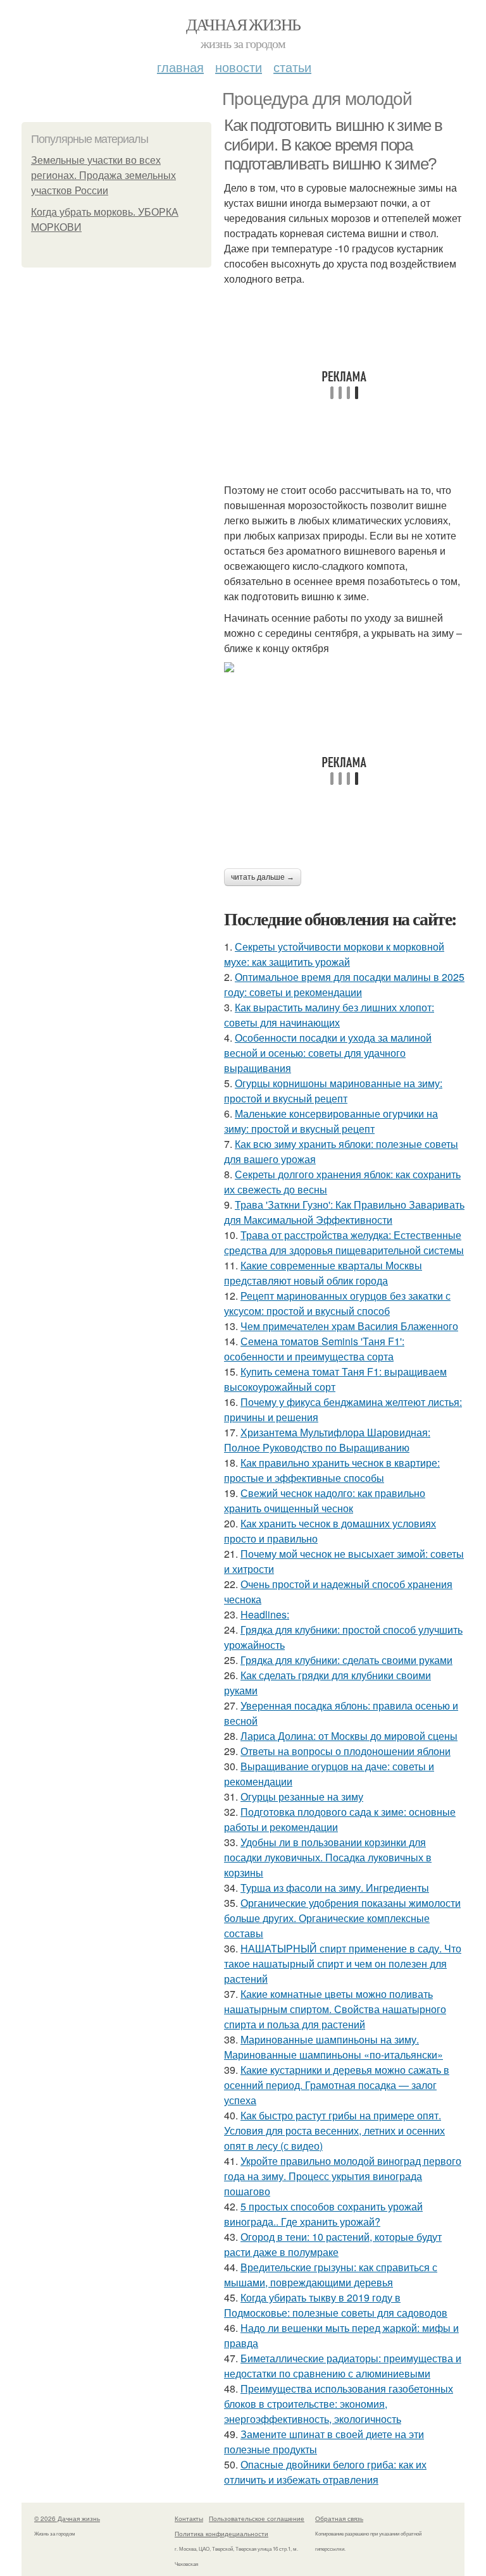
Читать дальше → (263, 877)
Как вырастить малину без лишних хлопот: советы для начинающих (329, 1015)
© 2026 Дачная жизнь (67, 2518)
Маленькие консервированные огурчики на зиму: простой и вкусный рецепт (331, 1121)
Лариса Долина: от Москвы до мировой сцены (349, 1736)
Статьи (292, 67)
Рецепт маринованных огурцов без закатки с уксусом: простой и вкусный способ (337, 1303)
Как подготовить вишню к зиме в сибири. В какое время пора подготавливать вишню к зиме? (333, 145)
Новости (239, 67)
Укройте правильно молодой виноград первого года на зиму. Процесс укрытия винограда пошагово (343, 2176)
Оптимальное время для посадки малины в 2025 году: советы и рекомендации (344, 984)
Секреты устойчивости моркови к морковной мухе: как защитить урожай (334, 954)
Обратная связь (339, 2518)
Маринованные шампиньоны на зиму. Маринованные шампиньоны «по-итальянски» (333, 2047)
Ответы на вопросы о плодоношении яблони (346, 1751)
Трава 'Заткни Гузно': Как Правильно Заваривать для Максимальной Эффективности (344, 1212)
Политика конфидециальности (221, 2534)
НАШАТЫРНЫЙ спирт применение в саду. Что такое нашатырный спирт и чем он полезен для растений (343, 1963)
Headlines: (265, 1614)
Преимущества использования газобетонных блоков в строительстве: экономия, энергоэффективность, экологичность (339, 2404)
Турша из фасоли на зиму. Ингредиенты (335, 1888)
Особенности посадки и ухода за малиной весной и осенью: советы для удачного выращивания (328, 1053)
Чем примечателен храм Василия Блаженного (349, 1326)
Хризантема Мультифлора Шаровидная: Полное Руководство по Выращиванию (327, 1440)
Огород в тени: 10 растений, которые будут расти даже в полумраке (333, 2244)
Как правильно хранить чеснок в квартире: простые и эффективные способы (332, 1470)
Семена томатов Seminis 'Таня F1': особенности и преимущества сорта (314, 1349)
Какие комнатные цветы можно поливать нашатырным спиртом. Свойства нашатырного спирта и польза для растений (335, 2009)
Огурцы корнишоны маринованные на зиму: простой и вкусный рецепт (333, 1091)
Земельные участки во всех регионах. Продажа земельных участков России (103, 176)
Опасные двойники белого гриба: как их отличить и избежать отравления (325, 2472)
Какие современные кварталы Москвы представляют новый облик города (323, 1273)
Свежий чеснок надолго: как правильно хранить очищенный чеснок (325, 1501)
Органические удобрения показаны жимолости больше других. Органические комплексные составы (342, 1918)
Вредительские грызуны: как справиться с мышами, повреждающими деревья (331, 2275)
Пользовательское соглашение (257, 2518)
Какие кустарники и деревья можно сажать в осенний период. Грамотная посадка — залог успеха (337, 2085)
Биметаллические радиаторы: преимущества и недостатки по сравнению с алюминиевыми (343, 2366)
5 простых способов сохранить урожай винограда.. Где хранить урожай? (323, 2214)
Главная (180, 67)
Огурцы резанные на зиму (302, 1796)
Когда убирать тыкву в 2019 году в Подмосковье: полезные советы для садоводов (336, 2305)
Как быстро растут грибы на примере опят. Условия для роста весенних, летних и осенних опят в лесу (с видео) (334, 2130)
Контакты (189, 2518)
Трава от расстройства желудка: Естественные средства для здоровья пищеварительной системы (344, 1242)
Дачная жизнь (243, 24)
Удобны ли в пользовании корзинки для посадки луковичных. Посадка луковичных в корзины (328, 1857)
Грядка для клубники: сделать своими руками (346, 1660)
